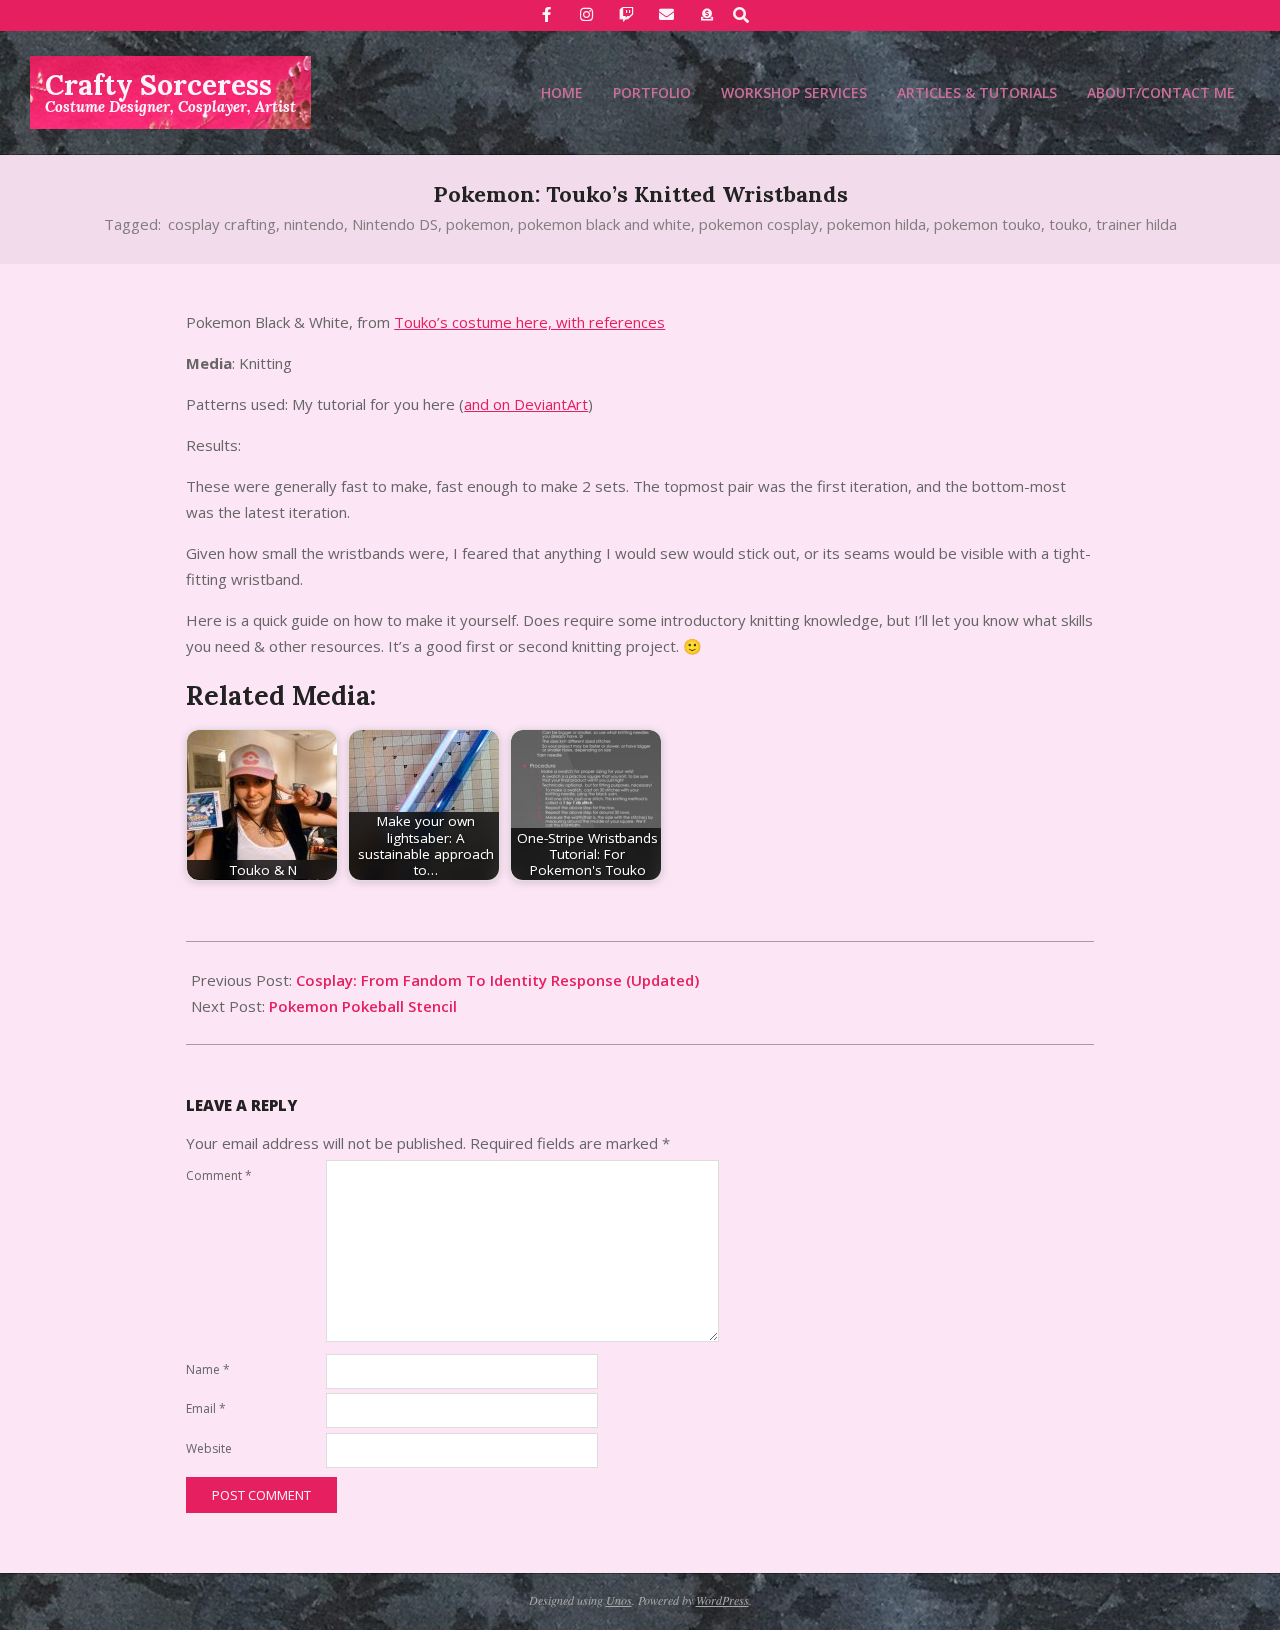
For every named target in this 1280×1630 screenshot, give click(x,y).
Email (206, 1408)
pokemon (478, 224)
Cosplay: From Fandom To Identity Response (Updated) (497, 980)
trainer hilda (1136, 224)
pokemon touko (987, 224)
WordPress (722, 1600)
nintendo (314, 224)
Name (208, 1369)
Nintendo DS (395, 224)
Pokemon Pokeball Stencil (363, 1006)
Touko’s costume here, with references (529, 322)
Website (209, 1448)
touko (1068, 224)
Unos (619, 1600)
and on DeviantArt (526, 404)
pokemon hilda (876, 224)
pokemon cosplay (759, 224)
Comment (219, 1175)
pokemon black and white (604, 224)
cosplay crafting (222, 224)
